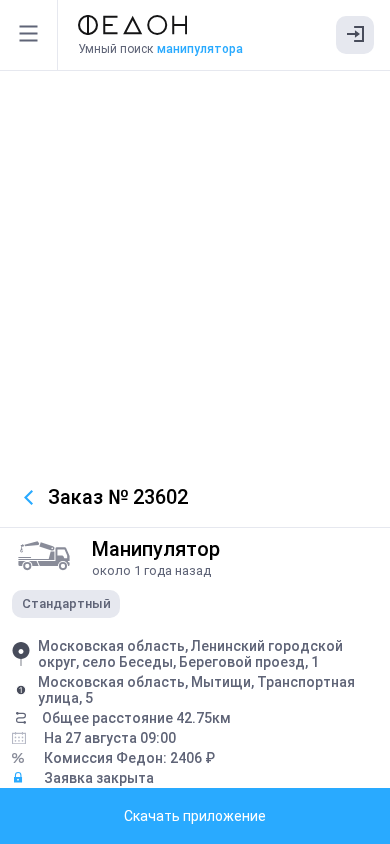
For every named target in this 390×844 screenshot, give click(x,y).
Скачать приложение (195, 816)
